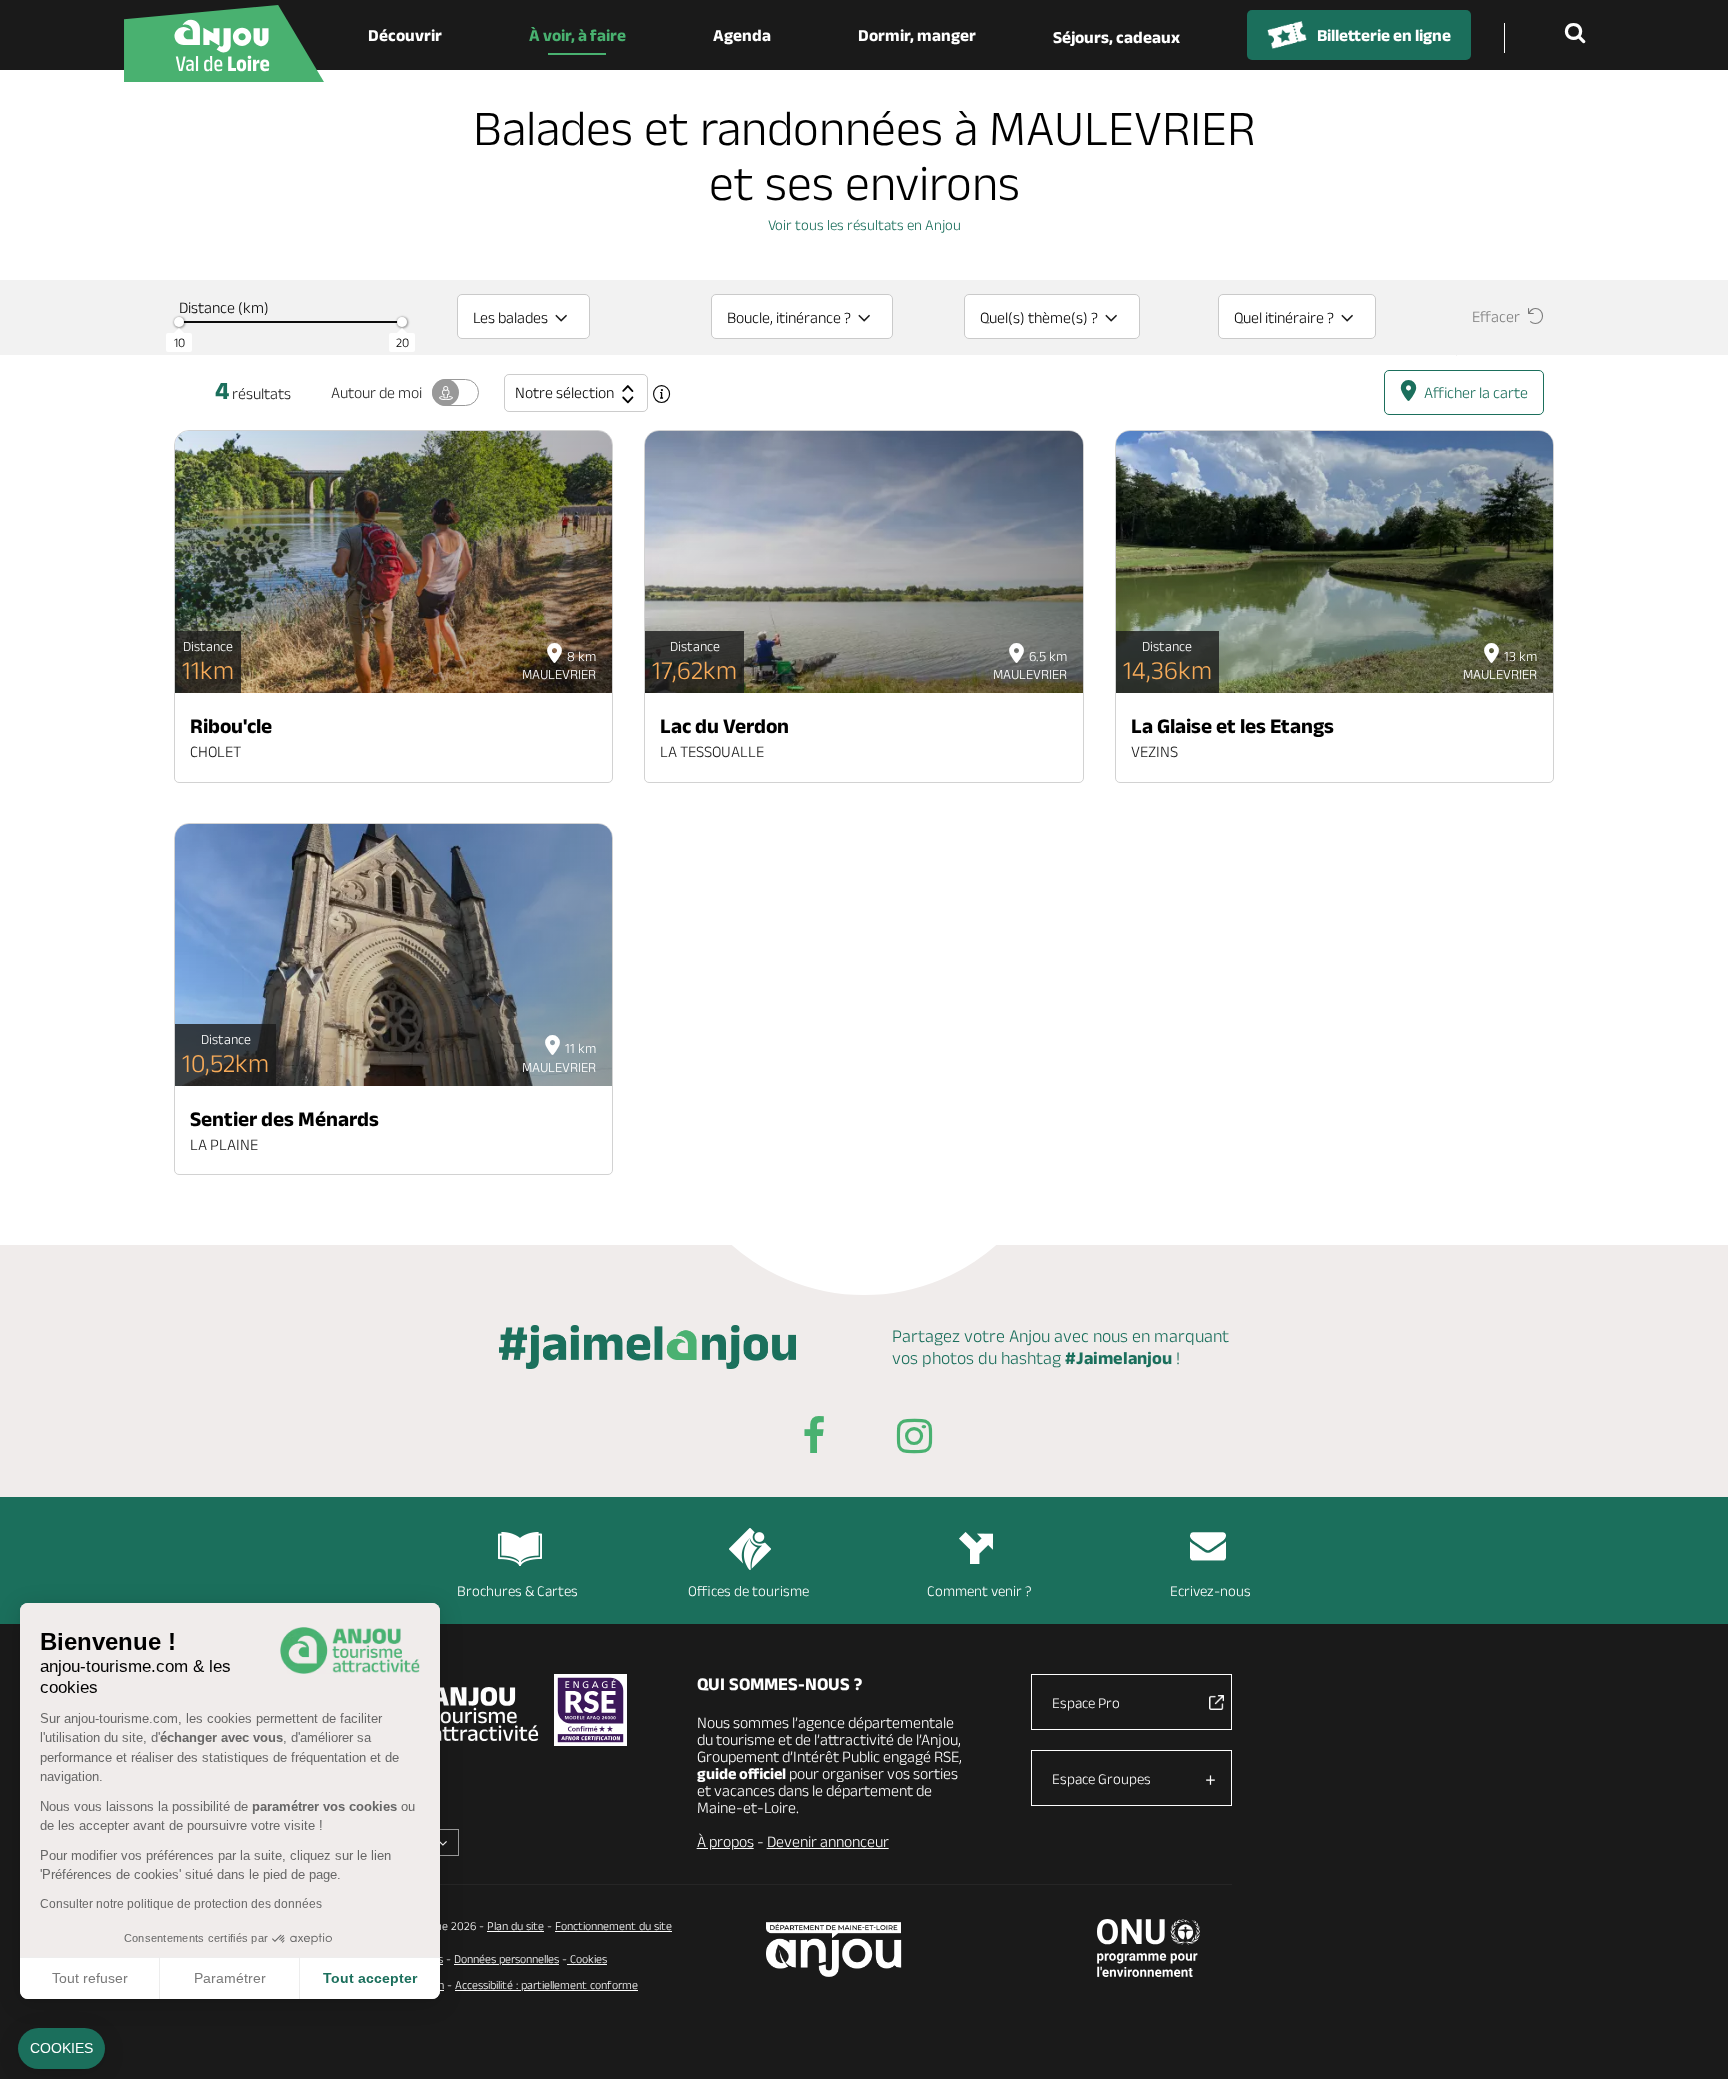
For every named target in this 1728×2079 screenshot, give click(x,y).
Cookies (587, 1958)
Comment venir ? (979, 1590)
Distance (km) (224, 307)
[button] (61, 2049)
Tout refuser (90, 1978)
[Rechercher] (1579, 35)
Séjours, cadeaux (1116, 37)
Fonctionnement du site (613, 1925)
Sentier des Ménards (284, 1118)
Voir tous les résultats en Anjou (864, 224)
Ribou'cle (231, 725)
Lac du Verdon (724, 725)
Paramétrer (230, 1978)
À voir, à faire (577, 35)
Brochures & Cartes (517, 1590)
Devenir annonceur (828, 1841)
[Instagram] (914, 1439)
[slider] (179, 322)
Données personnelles (506, 1958)
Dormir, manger (917, 35)
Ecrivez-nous (1210, 1590)
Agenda (742, 35)
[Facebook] (814, 1439)
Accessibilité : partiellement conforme (546, 1984)
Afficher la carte (1476, 392)
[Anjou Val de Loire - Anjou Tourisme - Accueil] (224, 43)
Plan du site (515, 1925)
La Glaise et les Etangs (1232, 725)
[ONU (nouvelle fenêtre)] (1148, 1948)
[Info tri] (662, 394)
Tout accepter (370, 1978)
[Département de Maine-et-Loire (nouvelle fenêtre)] (834, 1949)
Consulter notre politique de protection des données (181, 1904)
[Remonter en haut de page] (1688, 2039)
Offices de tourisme (748, 1590)
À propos (725, 1841)
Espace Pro (1086, 1702)
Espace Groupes (1101, 1778)
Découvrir (405, 35)
